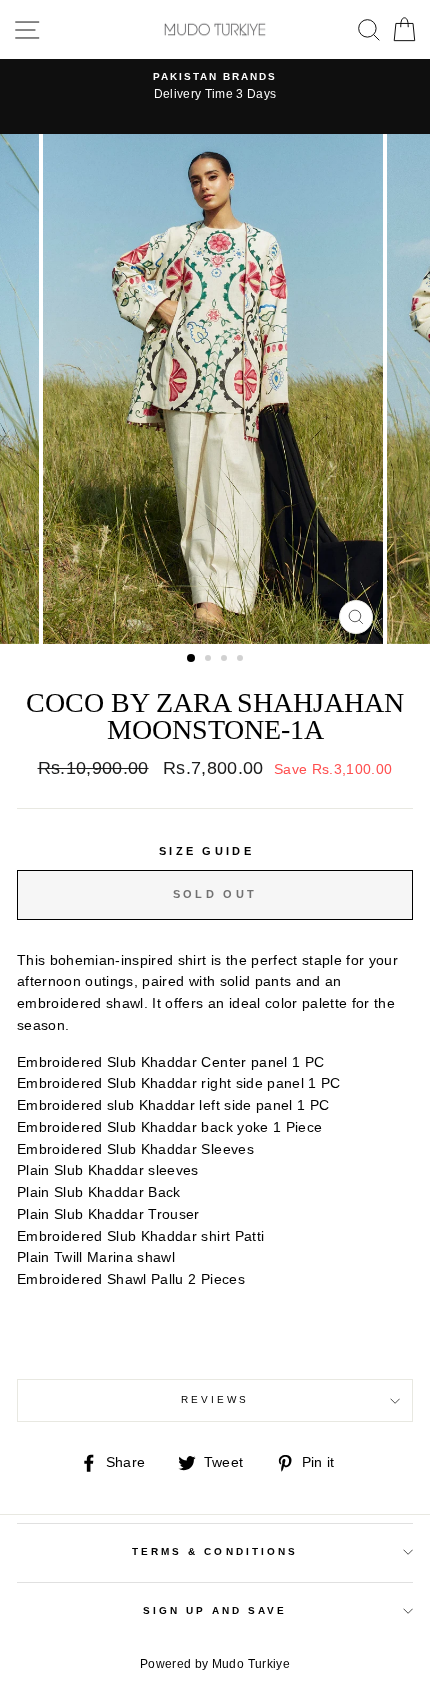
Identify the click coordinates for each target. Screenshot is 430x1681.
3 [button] (226, 660)
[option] (215, 87)
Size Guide (206, 851)
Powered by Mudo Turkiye (215, 1664)
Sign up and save (215, 1610)
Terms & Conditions (215, 1551)
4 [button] (242, 660)
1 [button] (192, 659)
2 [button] (210, 660)
